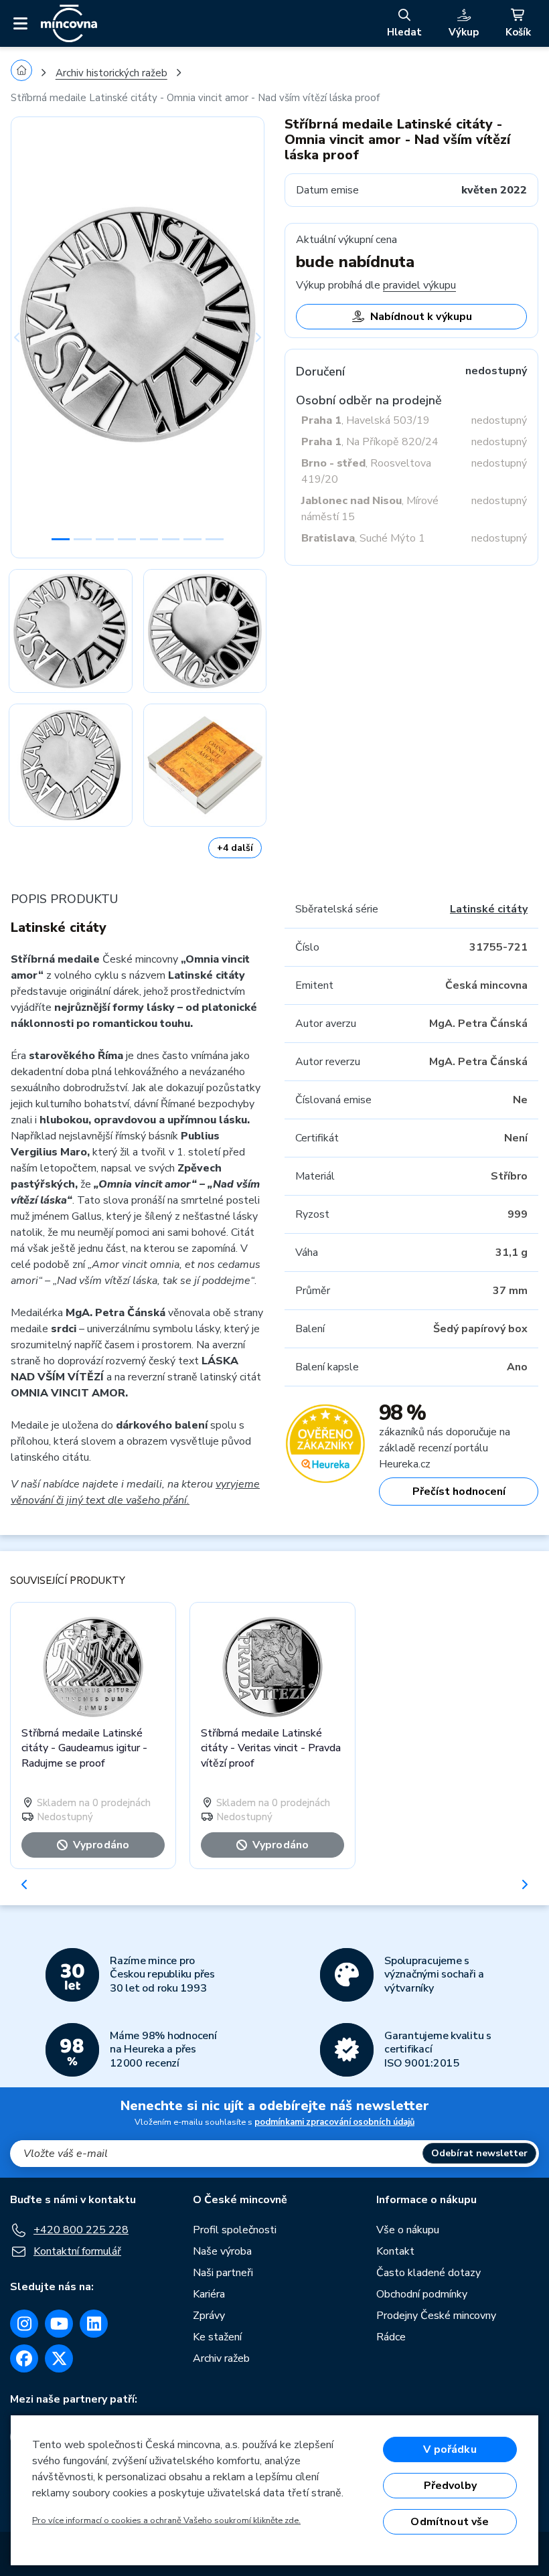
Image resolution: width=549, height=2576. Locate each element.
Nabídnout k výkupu (421, 317)
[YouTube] (59, 2324)
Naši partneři (223, 2273)
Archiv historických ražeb (111, 73)
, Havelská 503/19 (366, 420)
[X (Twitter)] (59, 2358)
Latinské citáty (489, 909)
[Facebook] (24, 2358)
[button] (30, 337)
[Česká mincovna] (69, 23)
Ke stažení (217, 2337)
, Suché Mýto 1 (363, 538)
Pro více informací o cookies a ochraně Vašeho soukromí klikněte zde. (166, 2520)
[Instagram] (24, 2324)
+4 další (235, 848)
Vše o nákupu (408, 2230)
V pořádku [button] (450, 2449)
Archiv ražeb (221, 2358)
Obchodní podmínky (422, 2294)
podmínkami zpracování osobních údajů (334, 2122)
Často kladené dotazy (428, 2273)
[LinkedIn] (94, 2324)
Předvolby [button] (450, 2486)
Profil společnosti (235, 2230)
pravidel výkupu (419, 285)
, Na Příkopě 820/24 (370, 442)
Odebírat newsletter (479, 2153)
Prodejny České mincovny (436, 2316)
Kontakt (395, 2251)
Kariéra (209, 2294)
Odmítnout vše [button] (450, 2522)
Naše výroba (222, 2251)
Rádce (391, 2337)
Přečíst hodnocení (459, 1492)
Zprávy (209, 2316)
